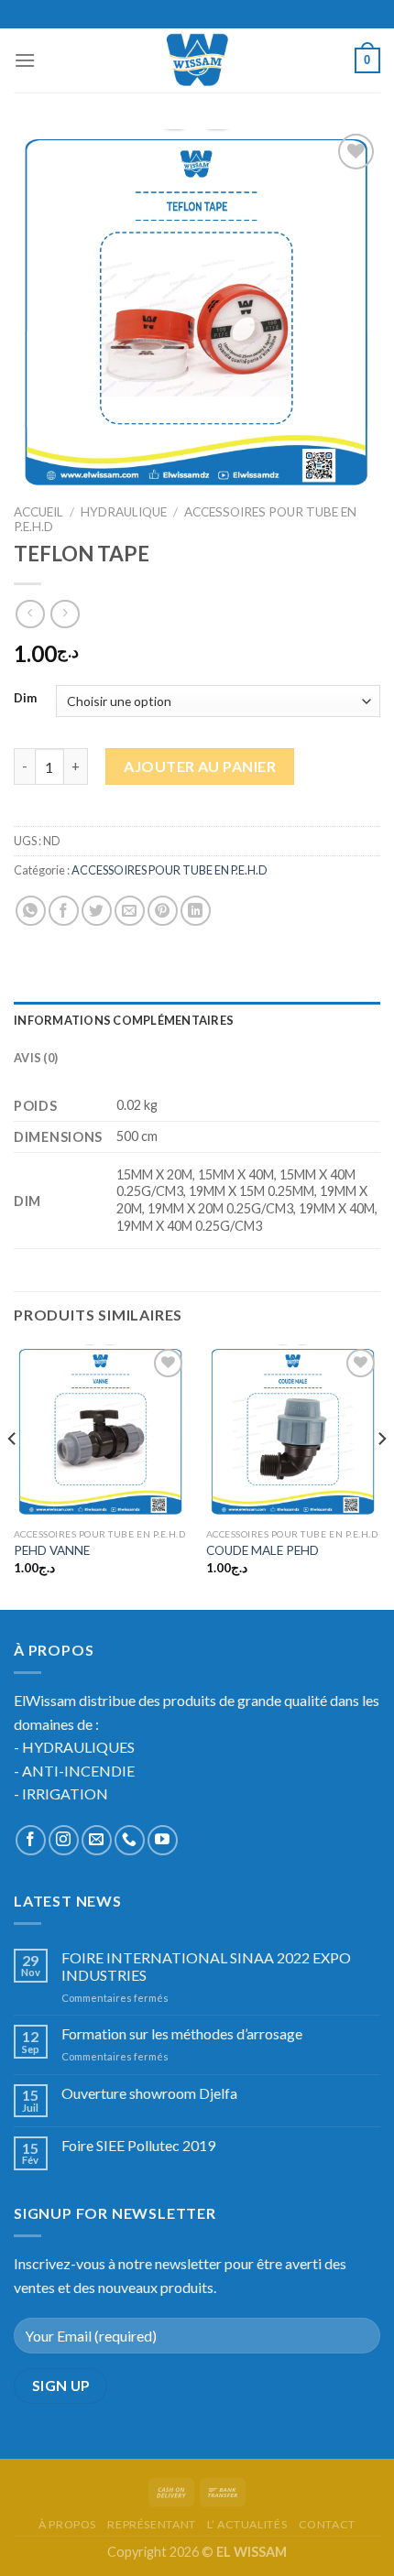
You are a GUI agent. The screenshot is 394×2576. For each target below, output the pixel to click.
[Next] (381, 1475)
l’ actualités (247, 2524)
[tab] (197, 1020)
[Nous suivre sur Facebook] (31, 1840)
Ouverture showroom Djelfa (149, 2093)
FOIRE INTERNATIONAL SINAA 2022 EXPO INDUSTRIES (206, 1966)
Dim (25, 699)
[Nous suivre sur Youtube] (163, 1840)
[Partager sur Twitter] (97, 911)
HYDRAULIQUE (124, 512)
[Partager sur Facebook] (64, 911)
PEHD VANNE (52, 1550)
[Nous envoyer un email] (97, 1840)
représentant (151, 2524)
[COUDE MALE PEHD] (293, 1431)
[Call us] (130, 1840)
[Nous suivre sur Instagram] (64, 1840)
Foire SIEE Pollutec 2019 (138, 2145)
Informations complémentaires (124, 1020)
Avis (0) (36, 1058)
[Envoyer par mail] (130, 911)
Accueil (38, 512)
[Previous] (13, 1475)
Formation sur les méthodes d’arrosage (182, 2033)
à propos (67, 2524)
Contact (327, 2524)
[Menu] (25, 60)
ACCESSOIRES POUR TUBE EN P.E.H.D (170, 870)
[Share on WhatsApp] (31, 911)
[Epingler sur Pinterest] (163, 911)
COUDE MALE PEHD (263, 1550)
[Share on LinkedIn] (196, 911)
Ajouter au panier (200, 766)
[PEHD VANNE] (101, 1431)
